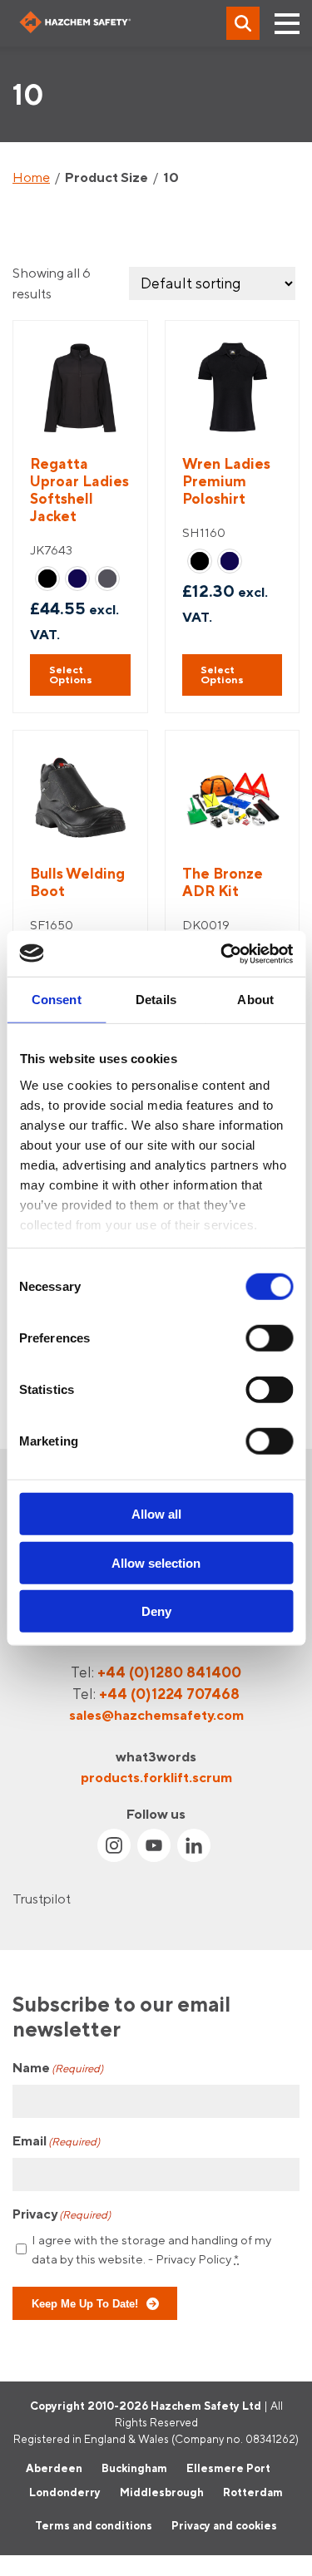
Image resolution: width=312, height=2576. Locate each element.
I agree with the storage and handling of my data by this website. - (151, 2250)
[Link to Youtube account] (154, 1845)
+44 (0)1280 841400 (169, 1672)
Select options (71, 675)
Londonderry (65, 2493)
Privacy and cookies (224, 2525)
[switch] (269, 1338)
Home (31, 177)
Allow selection (156, 1562)
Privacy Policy (193, 2259)
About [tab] (255, 1000)
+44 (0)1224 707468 (169, 1694)
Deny (156, 1611)
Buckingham (134, 2468)
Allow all (156, 1514)
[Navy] (77, 579)
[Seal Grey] (107, 579)
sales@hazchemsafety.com (156, 1716)
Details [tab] (156, 1000)
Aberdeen (54, 2468)
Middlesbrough (162, 2493)
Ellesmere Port (228, 2468)
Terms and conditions (94, 2525)
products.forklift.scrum (156, 1777)
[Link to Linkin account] (194, 1845)
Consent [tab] (57, 1000)
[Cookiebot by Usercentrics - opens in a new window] (222, 953)
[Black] (47, 579)
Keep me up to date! (85, 2304)
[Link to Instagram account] (114, 1845)
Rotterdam (253, 2493)
